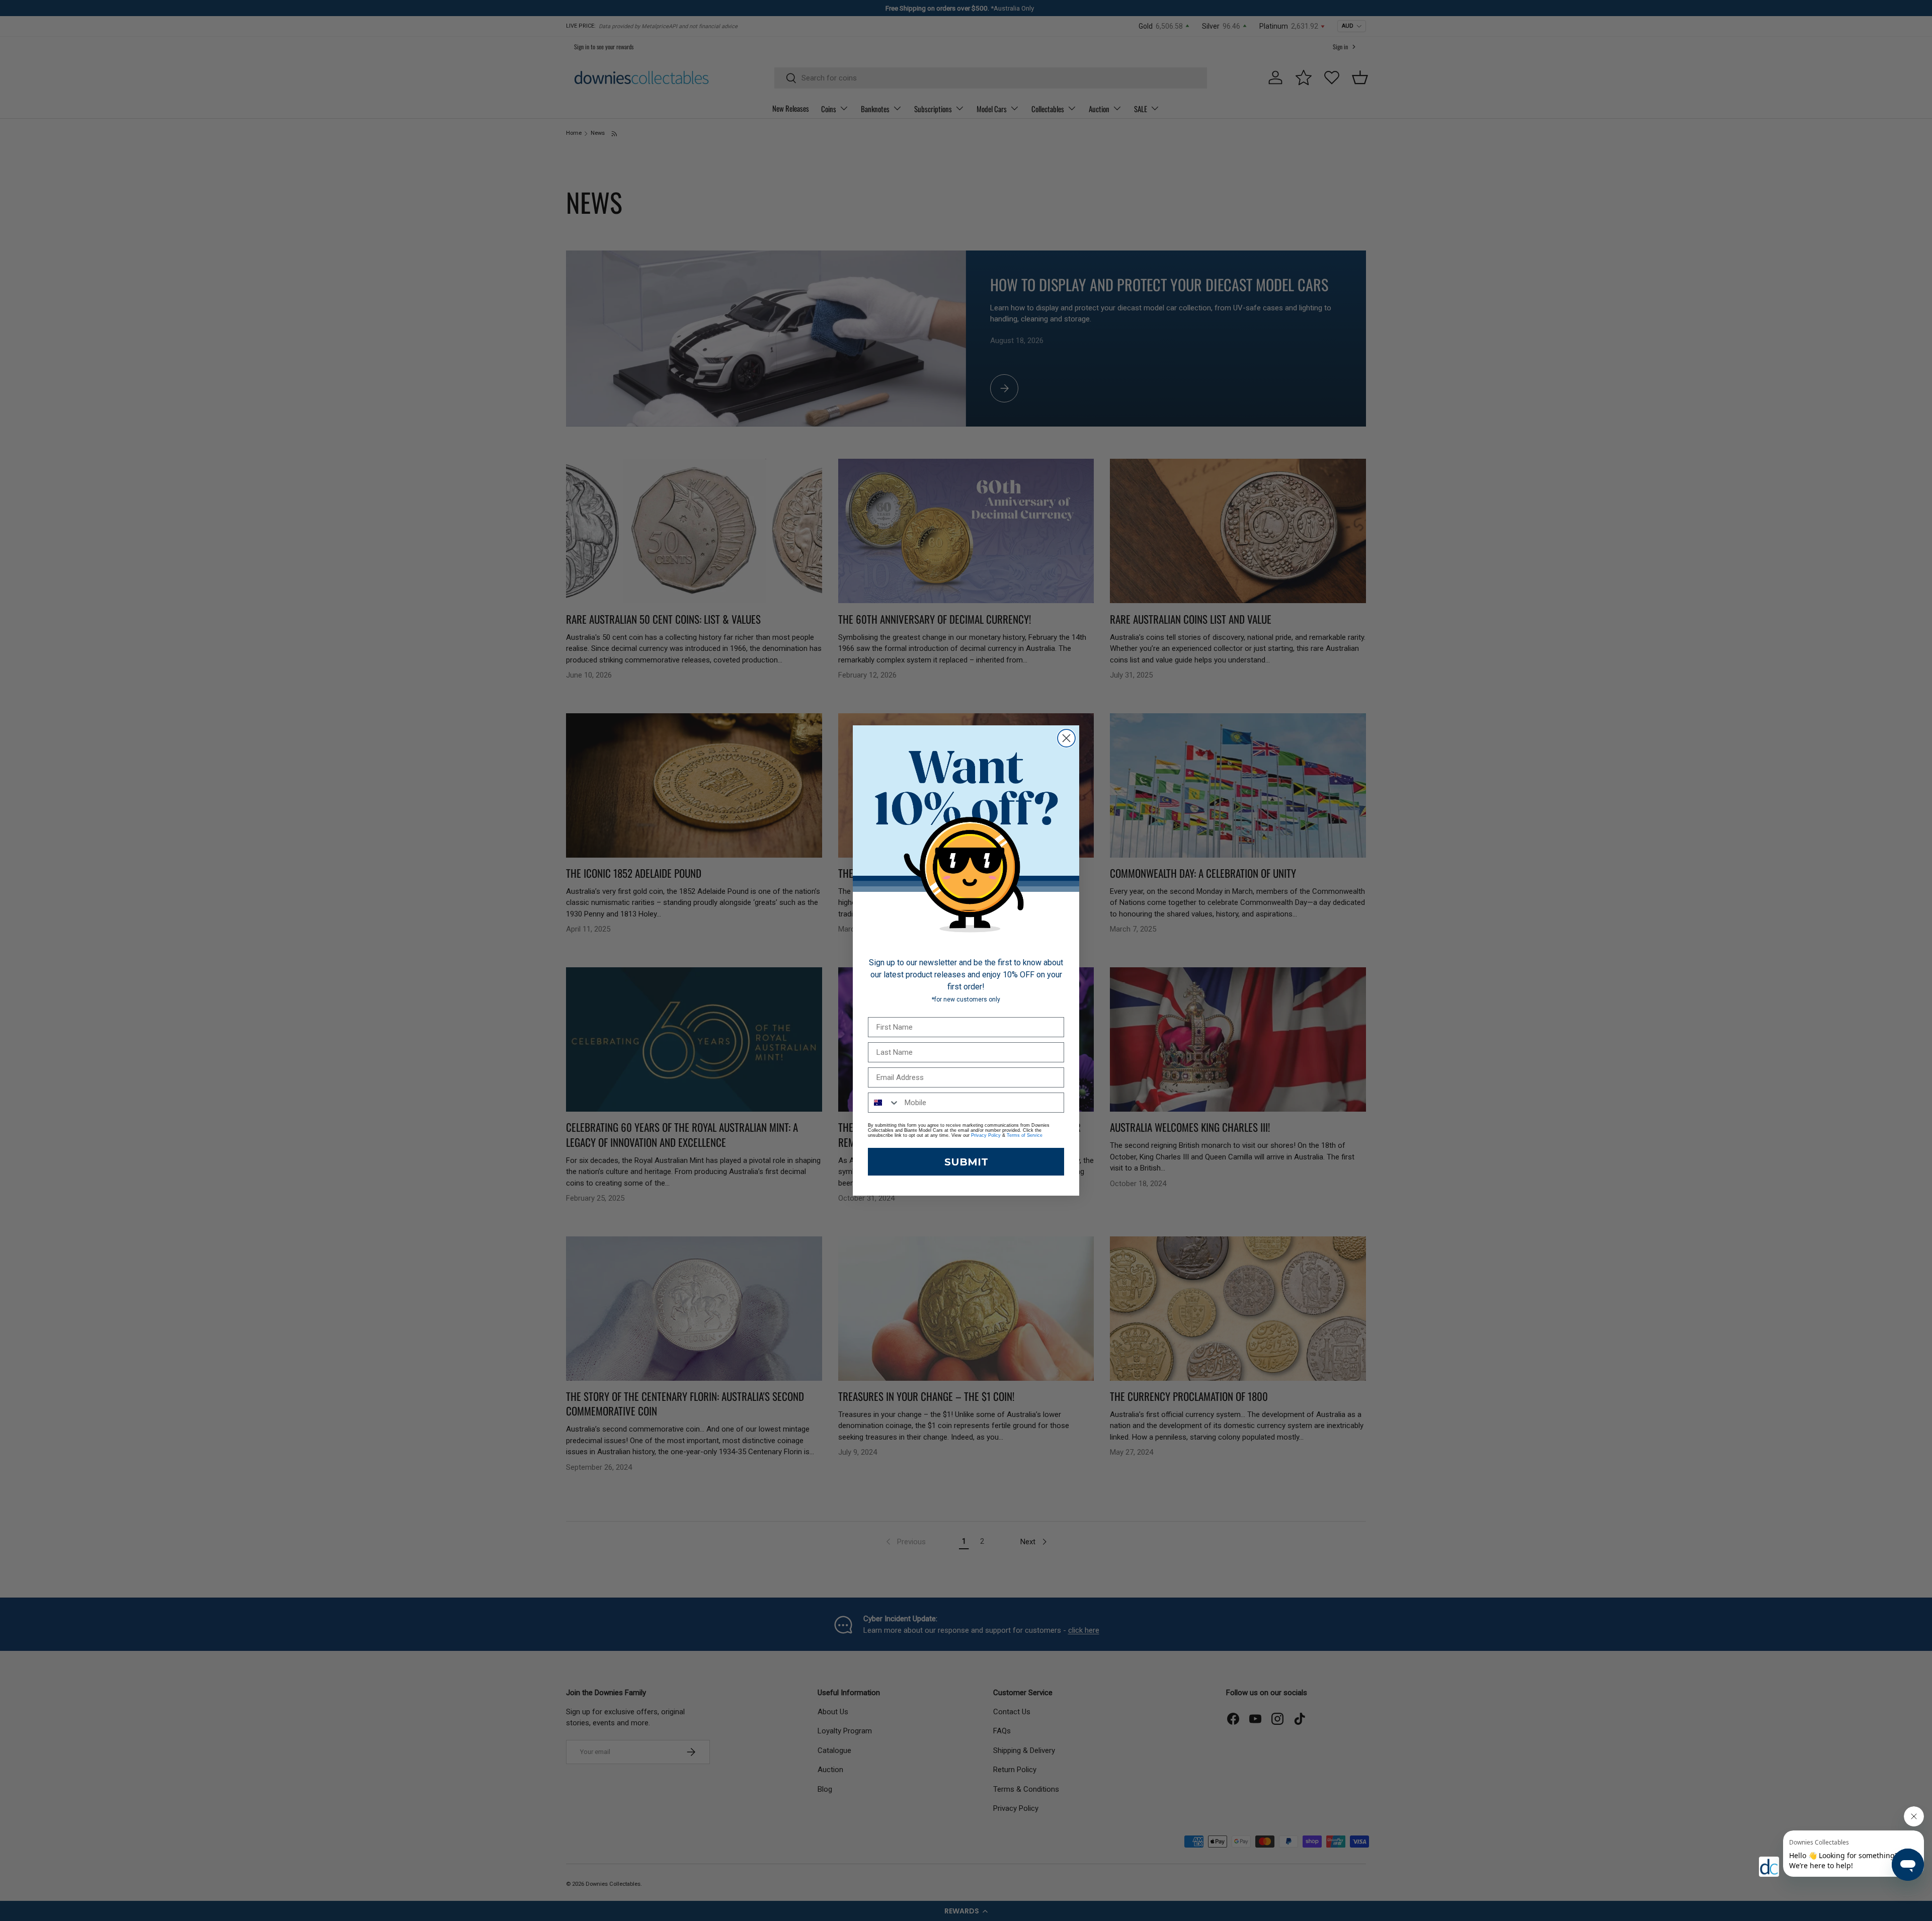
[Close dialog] (1066, 738)
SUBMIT (966, 1162)
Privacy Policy (986, 1135)
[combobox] (884, 1103)
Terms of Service (1025, 1135)
